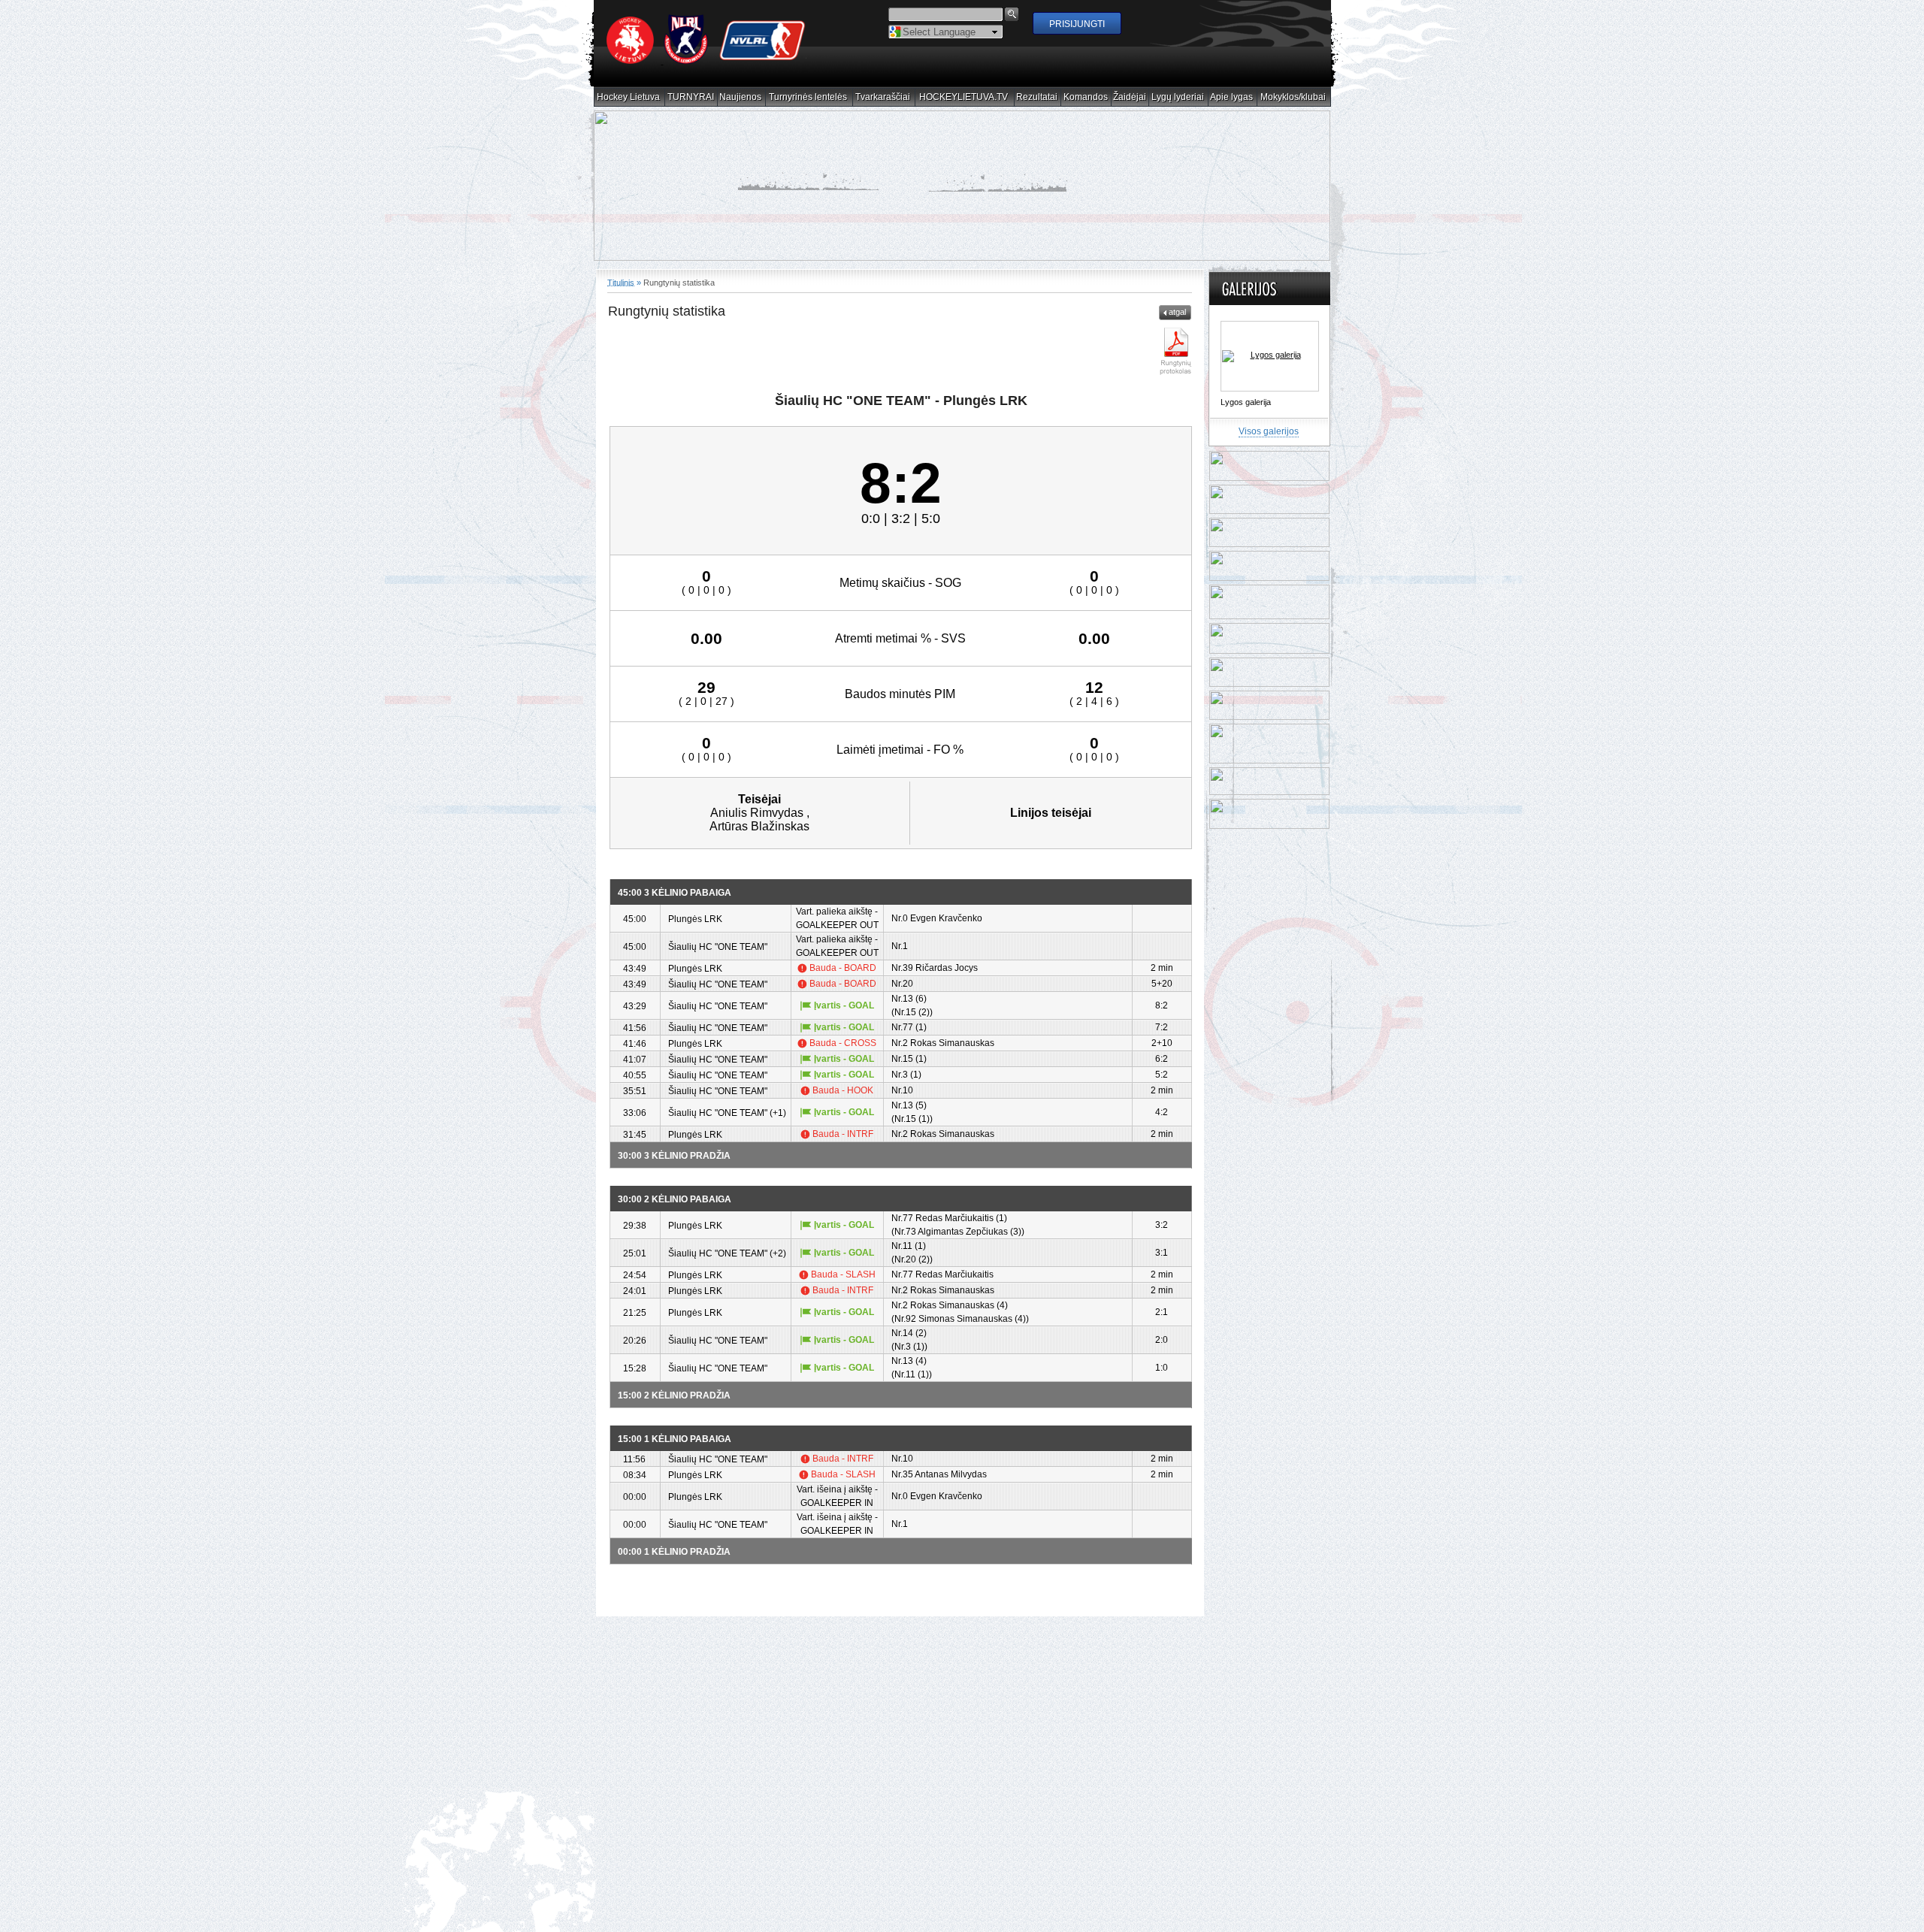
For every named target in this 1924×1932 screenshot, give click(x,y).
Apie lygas (1232, 97)
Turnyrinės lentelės (808, 97)
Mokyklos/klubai (1293, 97)
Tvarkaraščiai (883, 97)
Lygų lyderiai (1178, 97)
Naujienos (741, 97)
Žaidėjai (1130, 97)
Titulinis (621, 296)
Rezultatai (1037, 97)
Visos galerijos (1269, 445)
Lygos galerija (1246, 416)
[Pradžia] (706, 61)
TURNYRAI (691, 97)
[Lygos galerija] (1270, 370)
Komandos (1086, 97)
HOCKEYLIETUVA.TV (964, 97)
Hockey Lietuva (629, 97)
